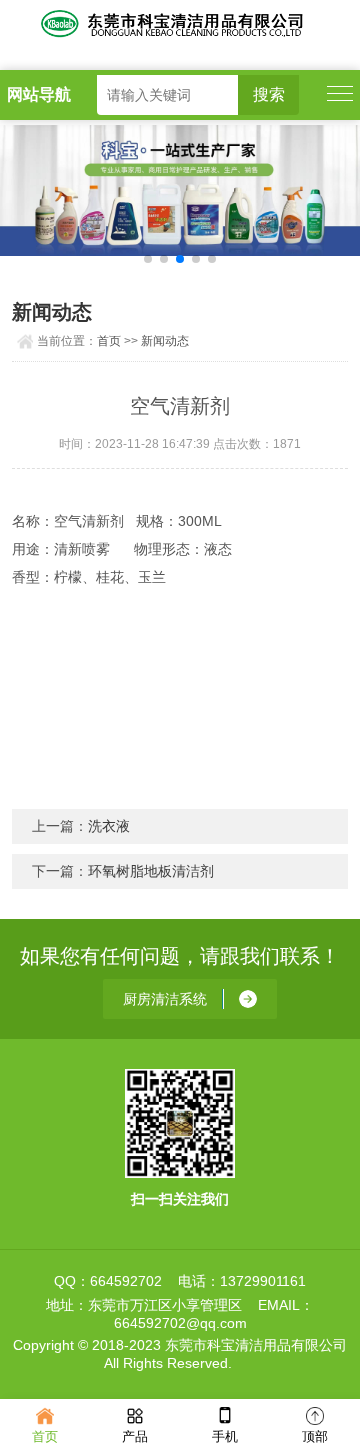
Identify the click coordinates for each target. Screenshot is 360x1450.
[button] (148, 259)
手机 (225, 1436)
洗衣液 (109, 826)
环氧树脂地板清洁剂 (151, 871)
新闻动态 (165, 341)
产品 (135, 1436)
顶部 (315, 1436)
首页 (109, 341)
